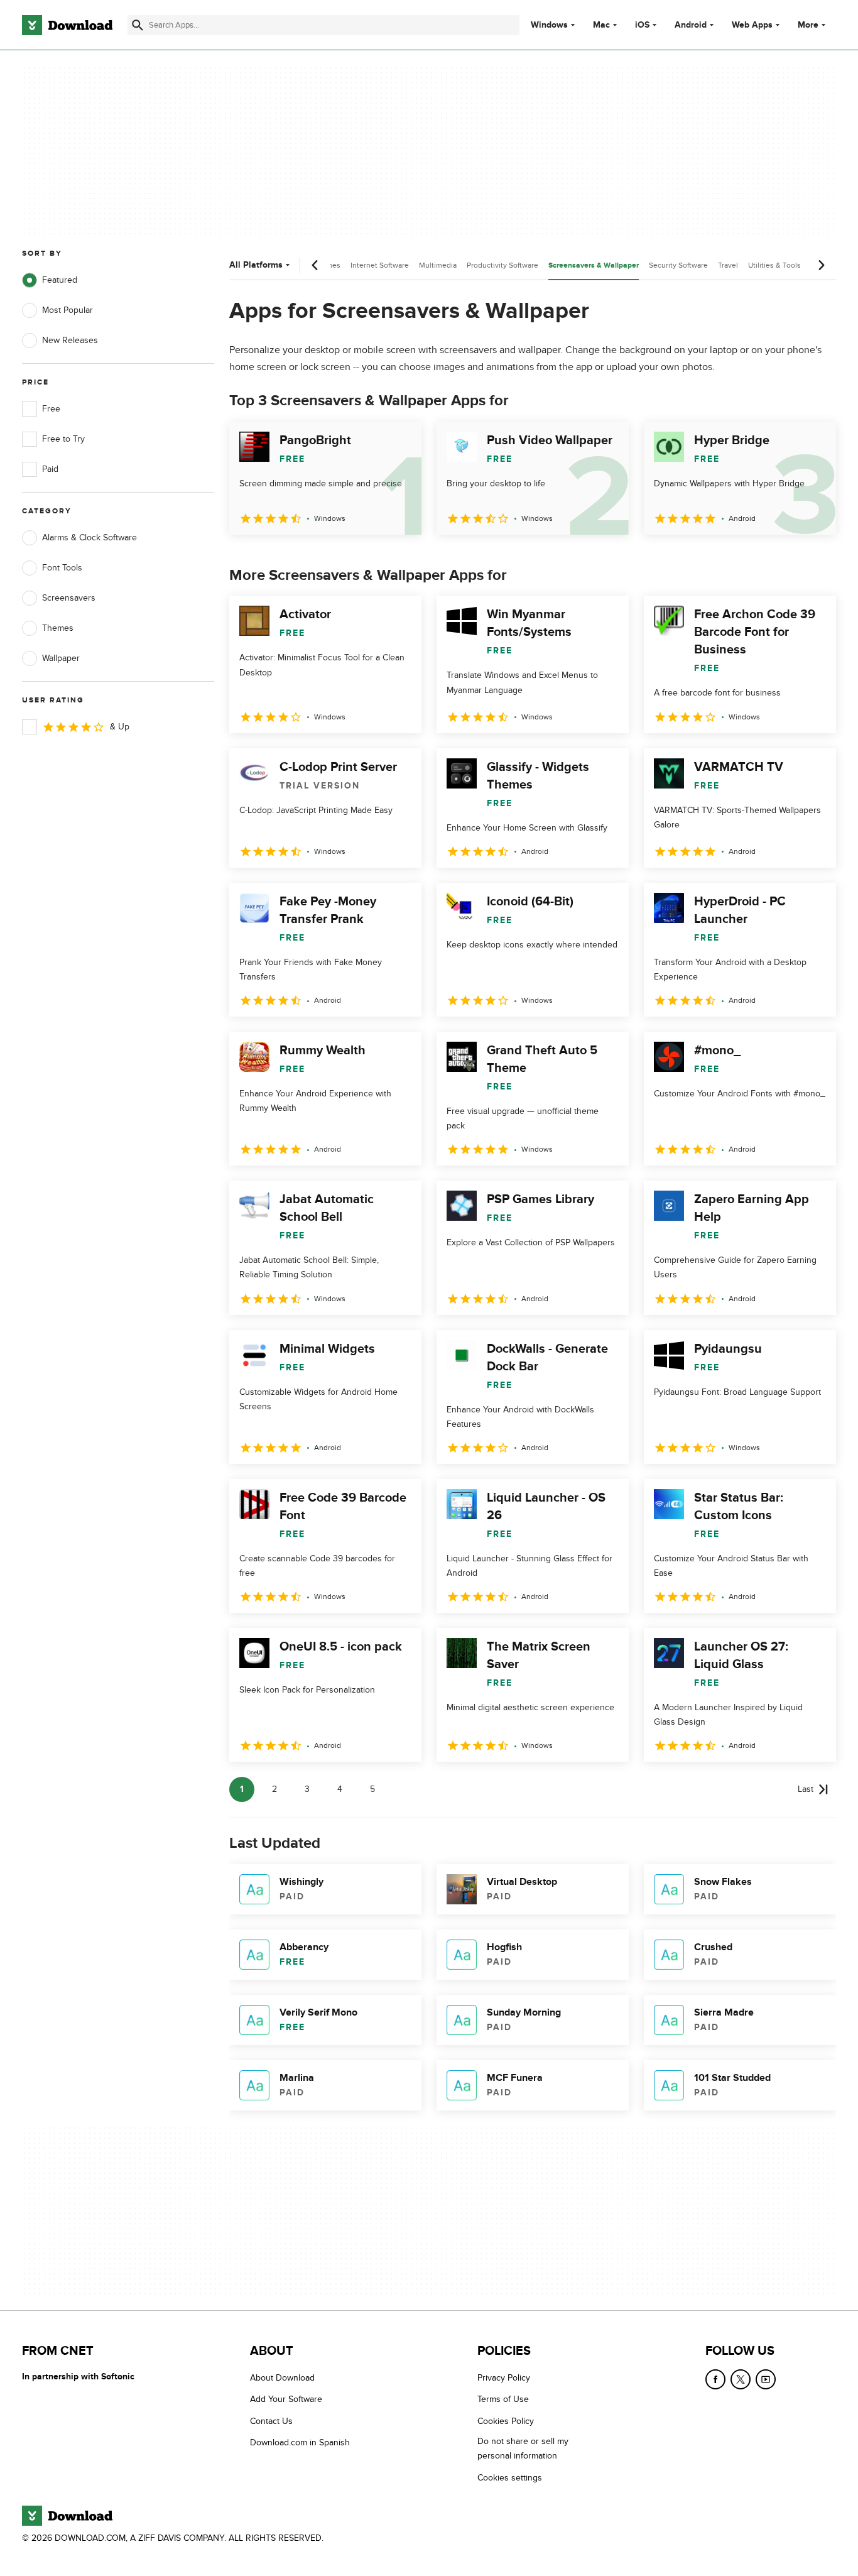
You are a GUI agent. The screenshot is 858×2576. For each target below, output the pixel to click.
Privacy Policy (504, 2378)
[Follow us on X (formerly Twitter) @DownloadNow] (741, 2379)
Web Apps (752, 25)
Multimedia (438, 265)
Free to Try (63, 439)
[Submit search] (138, 25)
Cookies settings (510, 2478)
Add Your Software (286, 2399)
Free (51, 409)
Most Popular (68, 310)
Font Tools (62, 568)
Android (691, 25)
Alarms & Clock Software (90, 538)
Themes (58, 628)
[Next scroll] (821, 265)
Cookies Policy (506, 2421)
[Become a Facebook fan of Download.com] (715, 2379)
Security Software (678, 265)
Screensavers (69, 598)
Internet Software (380, 265)
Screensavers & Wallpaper (594, 265)
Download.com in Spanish (300, 2442)
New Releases (70, 340)
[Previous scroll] (315, 265)
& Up (120, 727)
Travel (728, 265)
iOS (642, 25)
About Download (282, 2378)
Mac (601, 25)
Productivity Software (502, 265)
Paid (50, 469)
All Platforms (256, 265)
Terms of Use (503, 2399)
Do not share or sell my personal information (523, 2448)
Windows (549, 25)
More (808, 25)
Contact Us (271, 2421)
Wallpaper (61, 658)
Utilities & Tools (774, 265)
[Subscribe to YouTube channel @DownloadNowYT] (766, 2379)
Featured (60, 280)
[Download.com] (67, 25)
